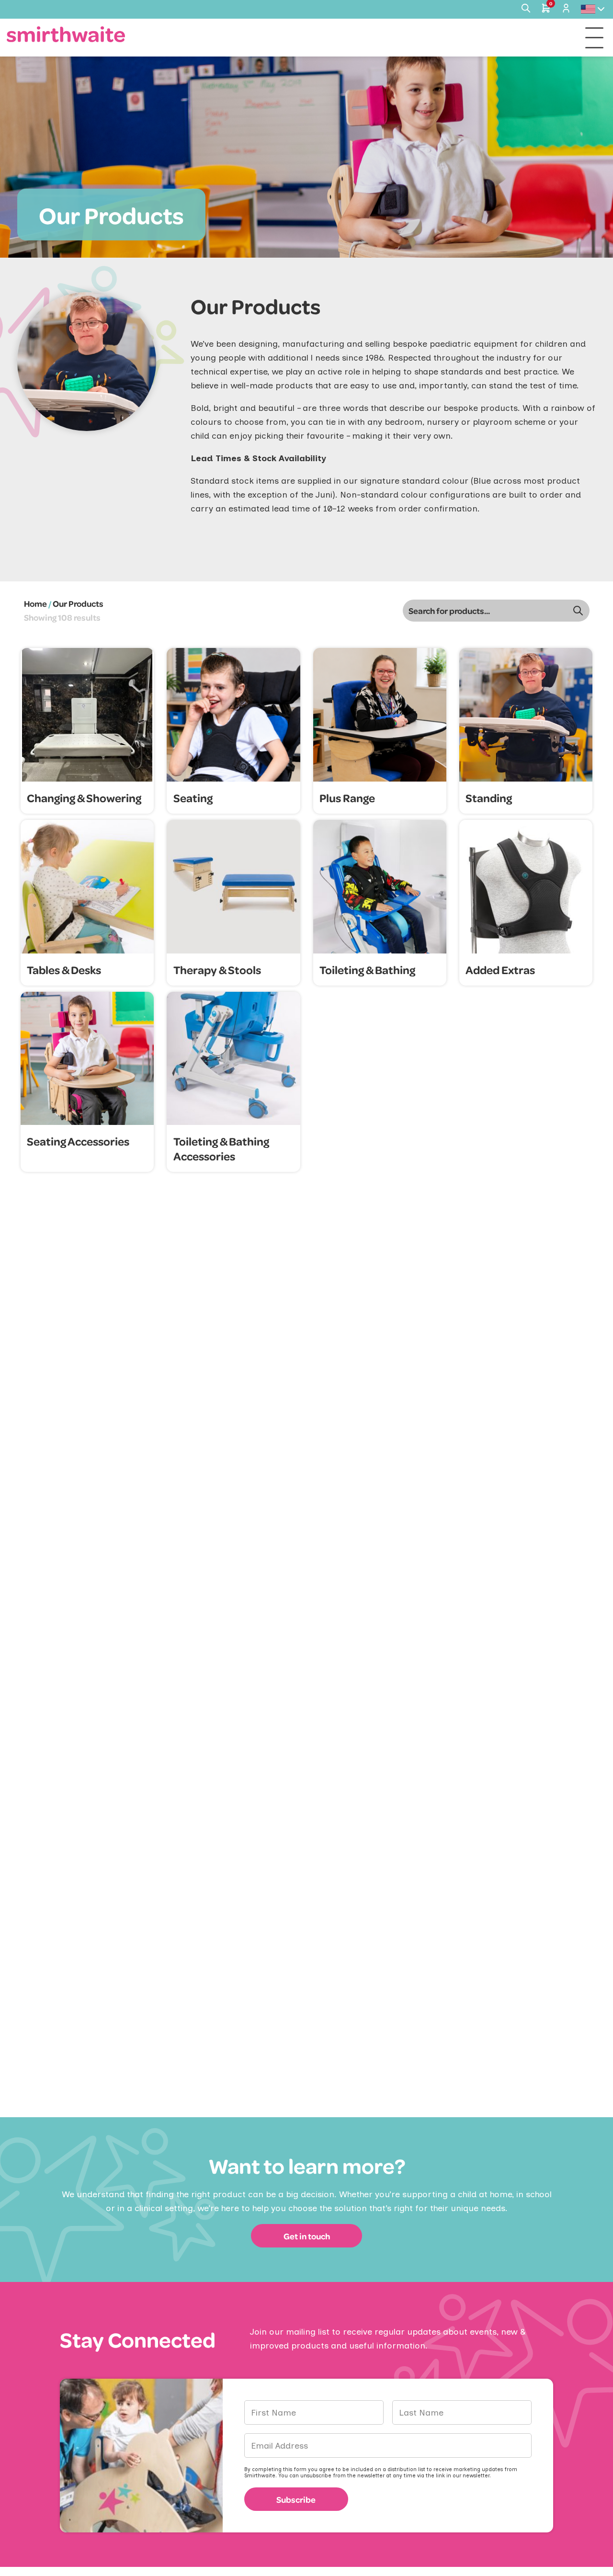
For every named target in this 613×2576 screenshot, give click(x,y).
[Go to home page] (66, 34)
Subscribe (296, 2499)
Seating (193, 798)
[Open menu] (594, 38)
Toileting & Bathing (367, 970)
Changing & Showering (84, 798)
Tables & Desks (64, 970)
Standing (489, 798)
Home (35, 603)
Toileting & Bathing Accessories (221, 1148)
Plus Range (347, 798)
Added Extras (500, 970)
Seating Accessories (78, 1141)
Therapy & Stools (217, 970)
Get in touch (307, 2236)
